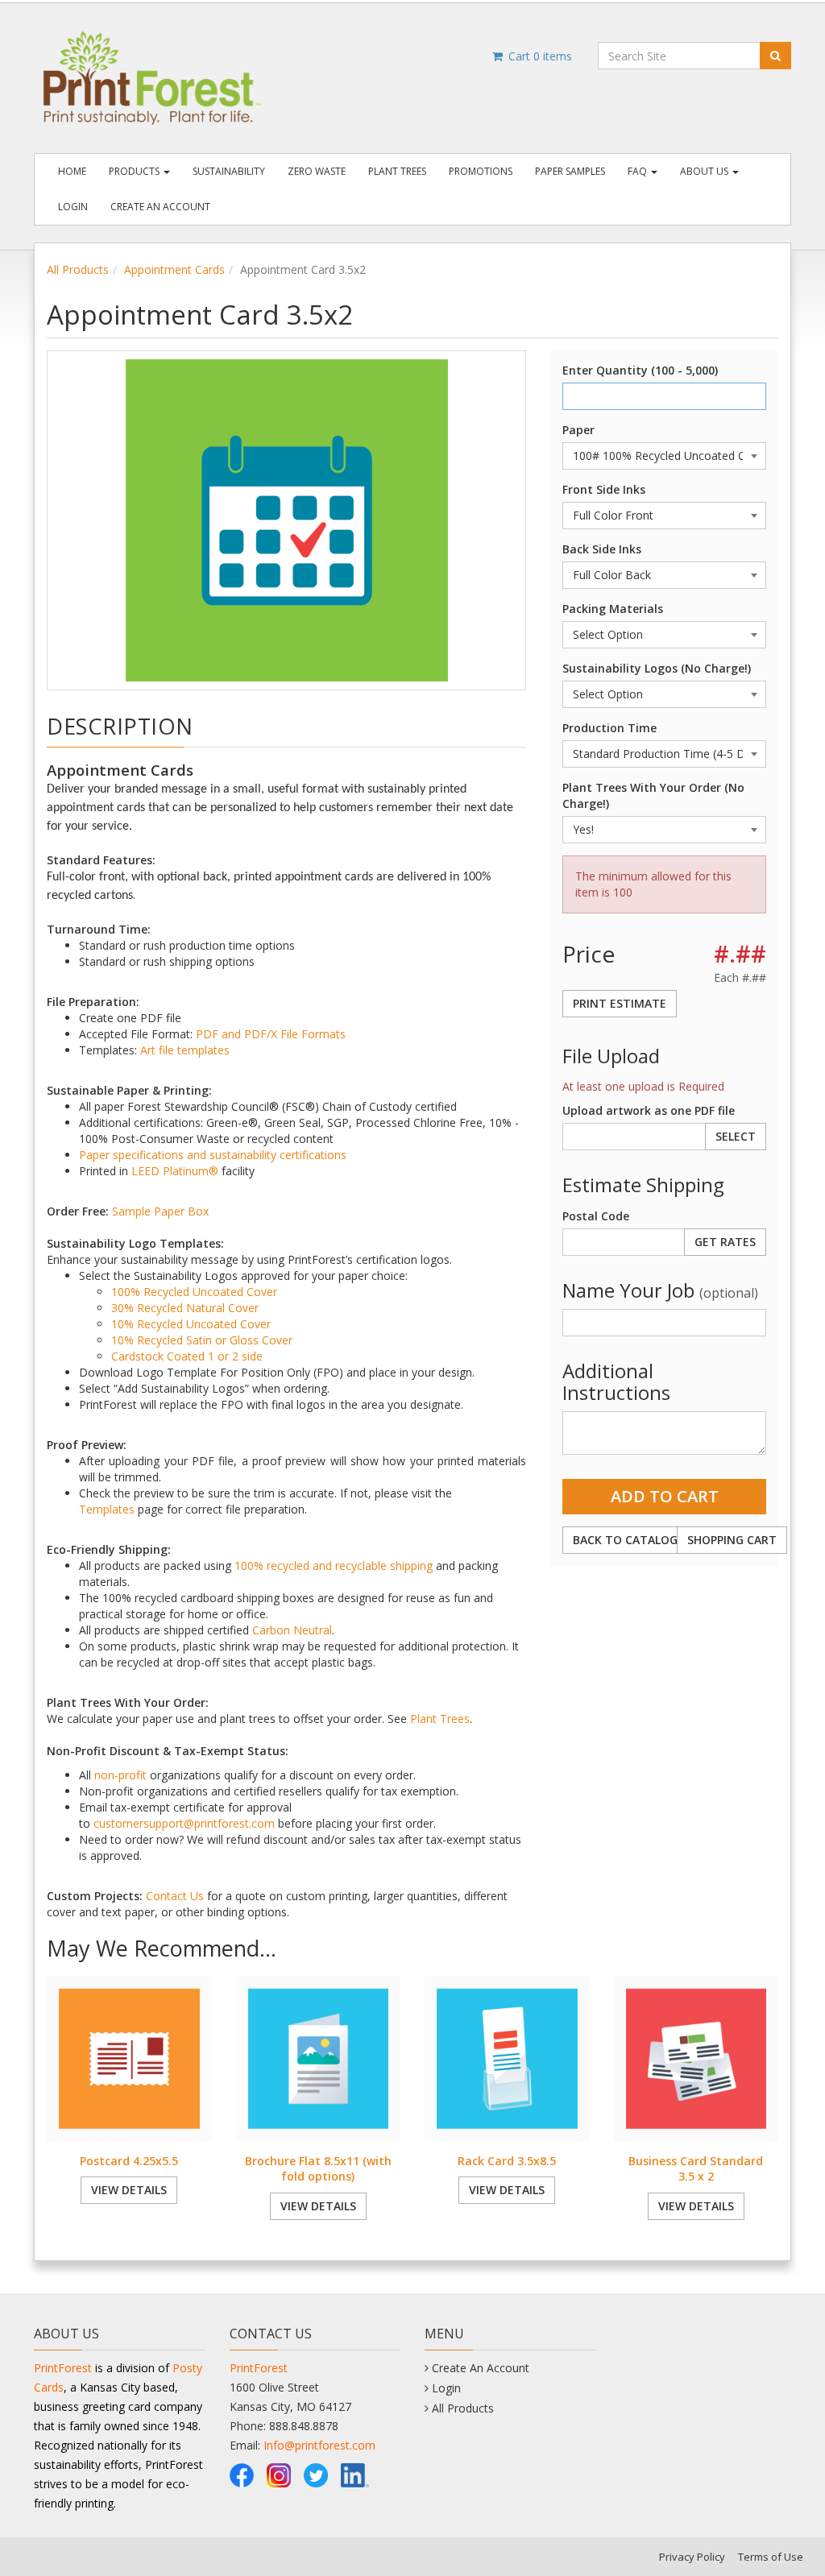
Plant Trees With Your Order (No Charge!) (653, 795)
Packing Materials (613, 609)
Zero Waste (317, 171)
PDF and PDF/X (236, 1034)
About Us (705, 171)
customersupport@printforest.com (184, 1823)
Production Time (609, 728)
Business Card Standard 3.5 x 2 (696, 2169)
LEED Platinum (170, 1171)
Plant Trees (397, 171)
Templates (107, 1509)
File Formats (313, 1034)
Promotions (481, 171)
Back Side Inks (602, 549)
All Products (78, 269)
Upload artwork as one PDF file (649, 1110)
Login (73, 207)
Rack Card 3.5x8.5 (507, 2161)
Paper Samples (570, 171)
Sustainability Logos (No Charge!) (657, 668)
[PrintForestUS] (242, 2473)
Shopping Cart (732, 1540)
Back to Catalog (625, 1540)
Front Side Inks (604, 489)
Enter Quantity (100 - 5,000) (640, 370)
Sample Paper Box (160, 1211)
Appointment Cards (174, 269)
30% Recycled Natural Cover (185, 1308)
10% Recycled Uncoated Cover (191, 1324)
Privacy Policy (692, 2557)
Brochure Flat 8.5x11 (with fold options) (318, 2169)
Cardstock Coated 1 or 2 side (187, 1356)
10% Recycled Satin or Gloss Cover (202, 1340)
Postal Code (596, 1216)
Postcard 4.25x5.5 (129, 2161)
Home (72, 171)
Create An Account (160, 207)
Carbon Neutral (292, 1630)
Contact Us (175, 1896)
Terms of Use (771, 2557)
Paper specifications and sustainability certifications (213, 1155)
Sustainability (229, 171)
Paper (578, 430)
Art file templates (185, 1050)
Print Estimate (620, 1003)
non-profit (120, 1775)
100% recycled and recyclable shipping (334, 1565)
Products (135, 171)
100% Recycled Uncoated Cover (194, 1292)
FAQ (638, 171)
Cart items (539, 56)
